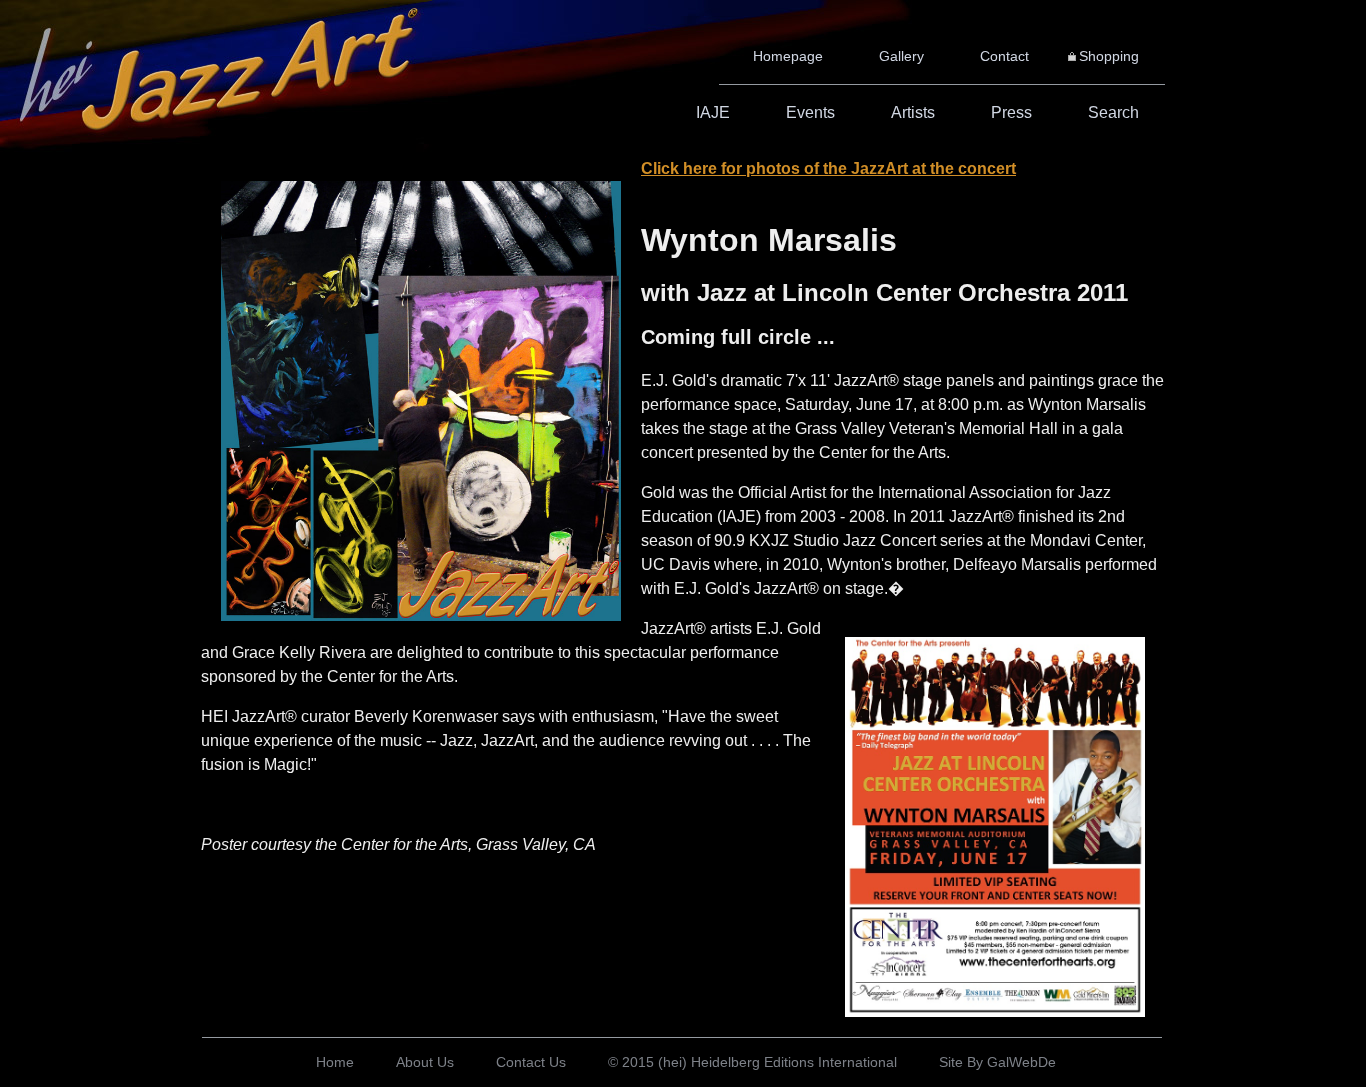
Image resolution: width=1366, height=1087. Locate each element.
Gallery (901, 56)
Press (1011, 112)
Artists (913, 112)
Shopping (1109, 56)
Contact (1004, 56)
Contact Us (531, 1062)
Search (1113, 112)
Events (810, 112)
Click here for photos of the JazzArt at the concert (828, 168)
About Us (425, 1062)
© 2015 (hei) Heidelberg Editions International (752, 1062)
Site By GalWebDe (997, 1062)
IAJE (713, 112)
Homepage (788, 56)
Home (335, 1062)
